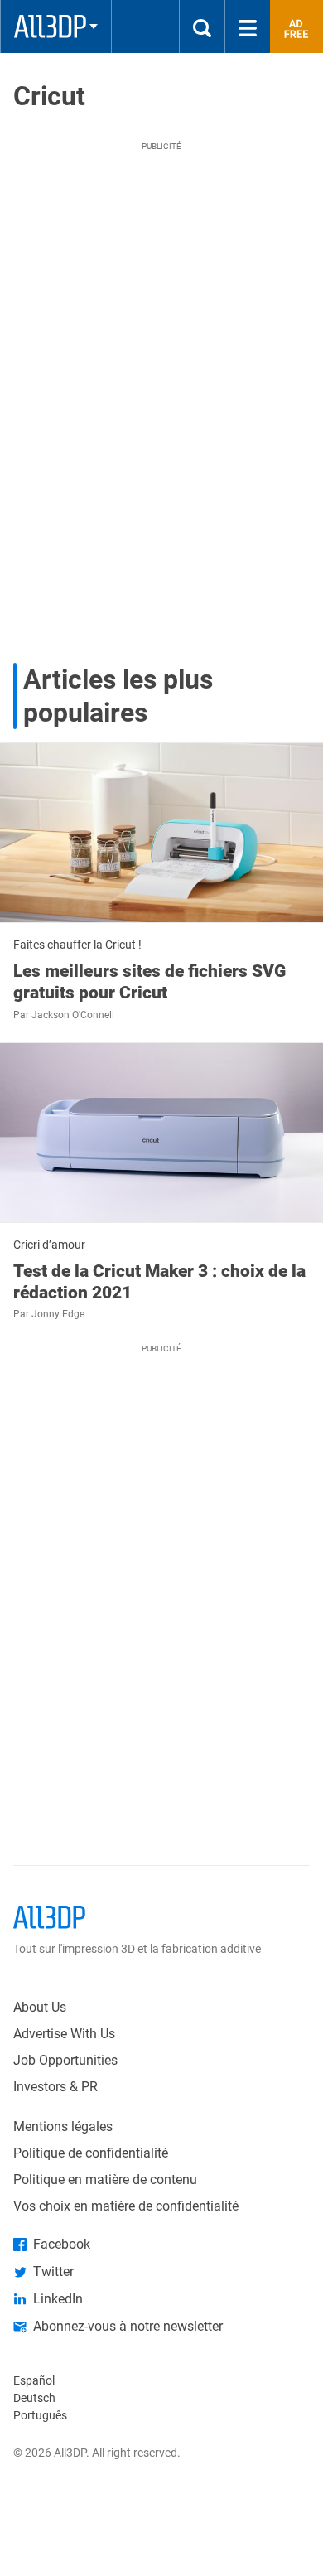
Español (34, 2380)
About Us (40, 2007)
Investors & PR (55, 2087)
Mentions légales (63, 2127)
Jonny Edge (58, 1314)
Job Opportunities (65, 2060)
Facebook (62, 2244)
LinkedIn (58, 2299)
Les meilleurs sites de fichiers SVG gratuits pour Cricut (149, 982)
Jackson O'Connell (73, 1015)
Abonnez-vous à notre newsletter (128, 2326)
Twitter (53, 2272)
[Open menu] (248, 27)
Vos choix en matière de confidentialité (126, 2206)
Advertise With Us (64, 2034)
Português (40, 2415)
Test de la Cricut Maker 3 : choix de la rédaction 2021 (159, 1282)
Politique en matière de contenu (105, 2180)
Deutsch (34, 2398)
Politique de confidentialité (91, 2153)
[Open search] (202, 27)
